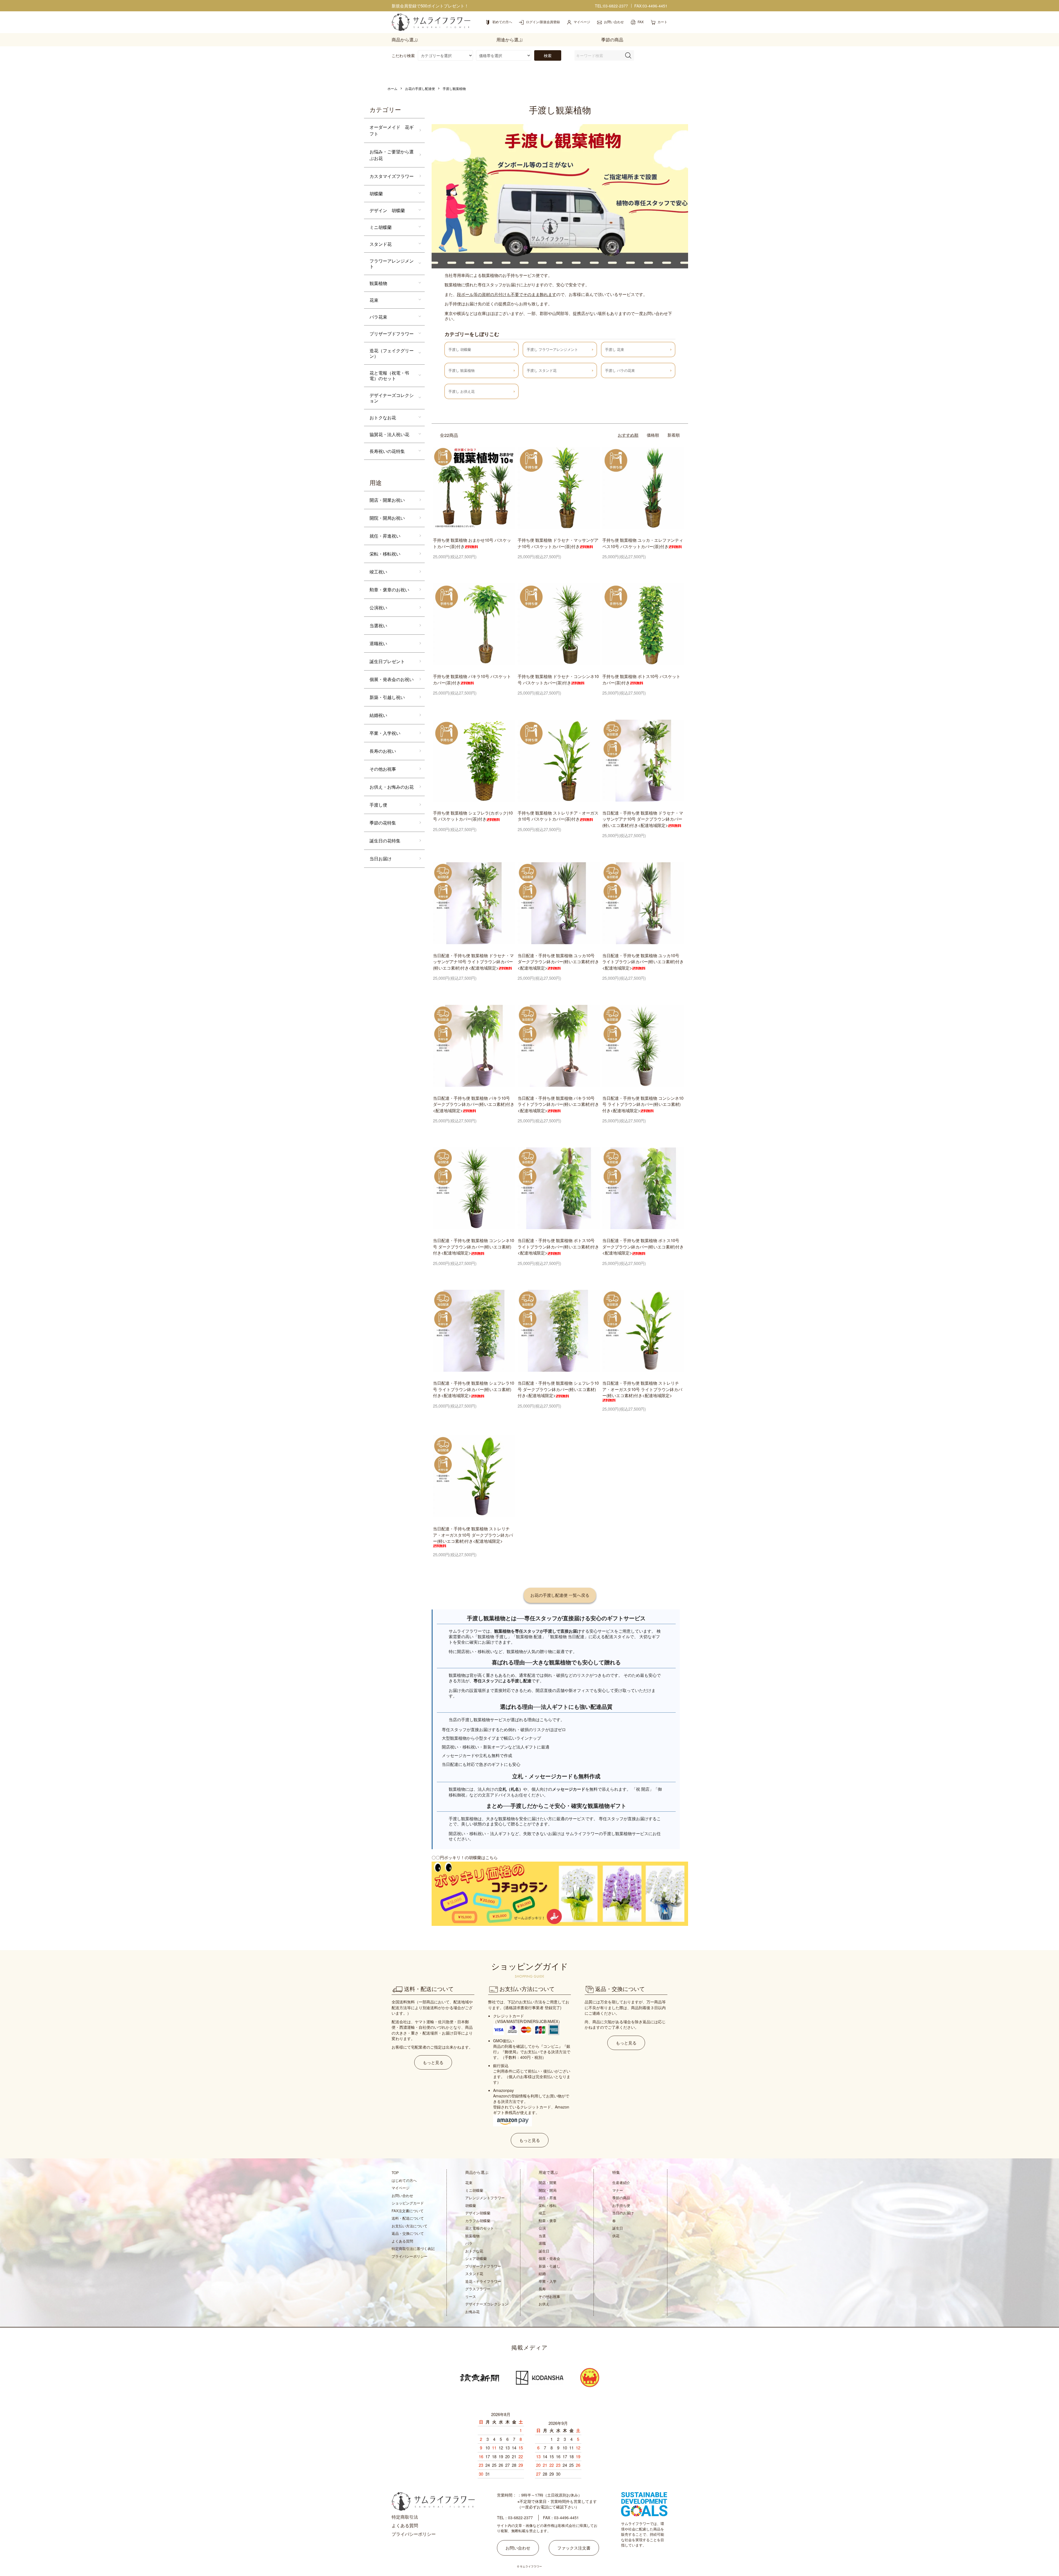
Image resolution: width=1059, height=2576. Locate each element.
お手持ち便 (621, 2205)
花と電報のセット (480, 2228)
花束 (374, 300)
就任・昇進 (548, 2198)
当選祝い (378, 625)
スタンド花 (381, 244)
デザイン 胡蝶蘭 (387, 210)
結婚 (542, 2274)
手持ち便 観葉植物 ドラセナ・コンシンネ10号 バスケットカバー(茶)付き (558, 679)
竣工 (542, 2213)
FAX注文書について (408, 2211)
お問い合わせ (402, 2195)
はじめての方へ (404, 2180)
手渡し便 (378, 805)
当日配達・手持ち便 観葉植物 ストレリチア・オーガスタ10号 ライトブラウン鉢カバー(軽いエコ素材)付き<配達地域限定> (642, 1389)
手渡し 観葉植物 (462, 370)
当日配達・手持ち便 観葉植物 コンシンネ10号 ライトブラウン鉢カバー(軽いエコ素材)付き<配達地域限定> (643, 1104)
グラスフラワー (478, 2289)
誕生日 (544, 2251)
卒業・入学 (548, 2281)
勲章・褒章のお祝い (389, 590)
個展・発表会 (549, 2258)
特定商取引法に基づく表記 (413, 2248)
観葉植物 (378, 283)
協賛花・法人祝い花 (389, 434)
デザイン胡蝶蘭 (478, 2213)
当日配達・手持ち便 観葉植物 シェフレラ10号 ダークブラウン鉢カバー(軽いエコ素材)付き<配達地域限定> (558, 1389)
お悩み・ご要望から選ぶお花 (392, 155)
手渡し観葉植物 (454, 88)
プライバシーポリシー (410, 2256)
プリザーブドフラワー (392, 334)
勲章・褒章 (548, 2221)
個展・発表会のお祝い (392, 679)
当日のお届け (623, 2213)
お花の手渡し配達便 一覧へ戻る (560, 1595)
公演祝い (378, 608)
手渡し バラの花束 (620, 370)
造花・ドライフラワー (483, 2281)
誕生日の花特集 (385, 841)
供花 (616, 2236)
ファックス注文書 (574, 2548)
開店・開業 (548, 2183)
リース (471, 2296)
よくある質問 (402, 2241)
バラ (469, 2243)
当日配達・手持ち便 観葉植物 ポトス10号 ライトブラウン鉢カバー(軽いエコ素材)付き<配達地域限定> (558, 1246)
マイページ (401, 2188)
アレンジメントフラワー (485, 2198)
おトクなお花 (383, 417)
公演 (542, 2228)
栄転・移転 (548, 2205)
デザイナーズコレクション (392, 398)
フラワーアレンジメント (392, 264)
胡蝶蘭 (376, 193)
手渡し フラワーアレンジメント (552, 349)
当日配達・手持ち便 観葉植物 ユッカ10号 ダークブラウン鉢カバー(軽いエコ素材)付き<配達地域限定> (558, 962)
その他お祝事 (383, 769)
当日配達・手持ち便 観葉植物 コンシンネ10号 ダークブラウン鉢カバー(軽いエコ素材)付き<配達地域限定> (474, 1246)
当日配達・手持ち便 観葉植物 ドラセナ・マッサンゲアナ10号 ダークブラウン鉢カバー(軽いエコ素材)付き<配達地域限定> (643, 819)
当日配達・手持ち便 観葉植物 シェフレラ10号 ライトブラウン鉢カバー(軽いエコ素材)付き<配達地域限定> (474, 1389)
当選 (542, 2236)
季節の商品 (621, 2198)
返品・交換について (408, 2233)
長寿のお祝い (383, 751)
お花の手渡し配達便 (420, 88)
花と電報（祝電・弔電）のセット (389, 376)
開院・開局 (548, 2190)
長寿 (542, 2289)
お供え (544, 2304)
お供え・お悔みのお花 (392, 787)
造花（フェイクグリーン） (392, 353)
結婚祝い (378, 715)
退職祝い (378, 643)
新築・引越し (549, 2266)
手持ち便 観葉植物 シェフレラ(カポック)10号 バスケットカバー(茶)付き (473, 816)
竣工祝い (378, 572)
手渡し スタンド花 (542, 370)
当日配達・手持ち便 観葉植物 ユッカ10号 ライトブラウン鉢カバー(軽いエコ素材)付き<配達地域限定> (643, 962)
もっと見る (433, 2062)
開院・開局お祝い (387, 518)
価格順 (653, 435)
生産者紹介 (621, 2183)
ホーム (392, 88)
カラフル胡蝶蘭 (478, 2221)
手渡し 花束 (615, 349)
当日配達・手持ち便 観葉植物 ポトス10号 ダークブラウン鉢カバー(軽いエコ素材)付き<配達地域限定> (643, 1246)
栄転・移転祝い (385, 554)
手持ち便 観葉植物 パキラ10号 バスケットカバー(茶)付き (472, 679)
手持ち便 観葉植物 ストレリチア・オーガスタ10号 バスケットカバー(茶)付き (558, 816)
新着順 (674, 435)
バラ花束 (378, 317)
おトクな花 (474, 2251)
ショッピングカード (408, 2203)
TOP (395, 2173)
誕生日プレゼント (387, 661)
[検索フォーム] (628, 55)
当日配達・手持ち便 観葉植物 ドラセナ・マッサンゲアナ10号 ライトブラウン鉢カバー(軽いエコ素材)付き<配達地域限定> (473, 962)
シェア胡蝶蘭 (476, 2258)
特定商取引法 (405, 2517)
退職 (542, 2243)
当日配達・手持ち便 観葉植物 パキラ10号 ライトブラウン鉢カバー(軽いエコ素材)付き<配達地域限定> (558, 1104)
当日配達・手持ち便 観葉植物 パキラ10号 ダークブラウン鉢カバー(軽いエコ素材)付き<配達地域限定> (474, 1104)
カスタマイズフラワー (392, 176)
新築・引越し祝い (387, 697)
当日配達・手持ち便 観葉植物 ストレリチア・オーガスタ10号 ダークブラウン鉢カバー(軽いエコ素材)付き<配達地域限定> (473, 1535)
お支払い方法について (410, 2226)
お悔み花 (472, 2312)
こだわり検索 (403, 55)
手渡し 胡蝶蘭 (460, 349)
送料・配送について (408, 2218)
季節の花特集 (383, 823)
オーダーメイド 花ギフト (392, 130)
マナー (618, 2190)
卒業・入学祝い (385, 733)
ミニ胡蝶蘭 (381, 227)
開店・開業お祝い (387, 500)
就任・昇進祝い (385, 536)
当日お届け (381, 859)
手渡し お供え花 (462, 391)
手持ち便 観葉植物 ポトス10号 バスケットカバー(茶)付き (641, 679)
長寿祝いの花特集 (387, 451)
